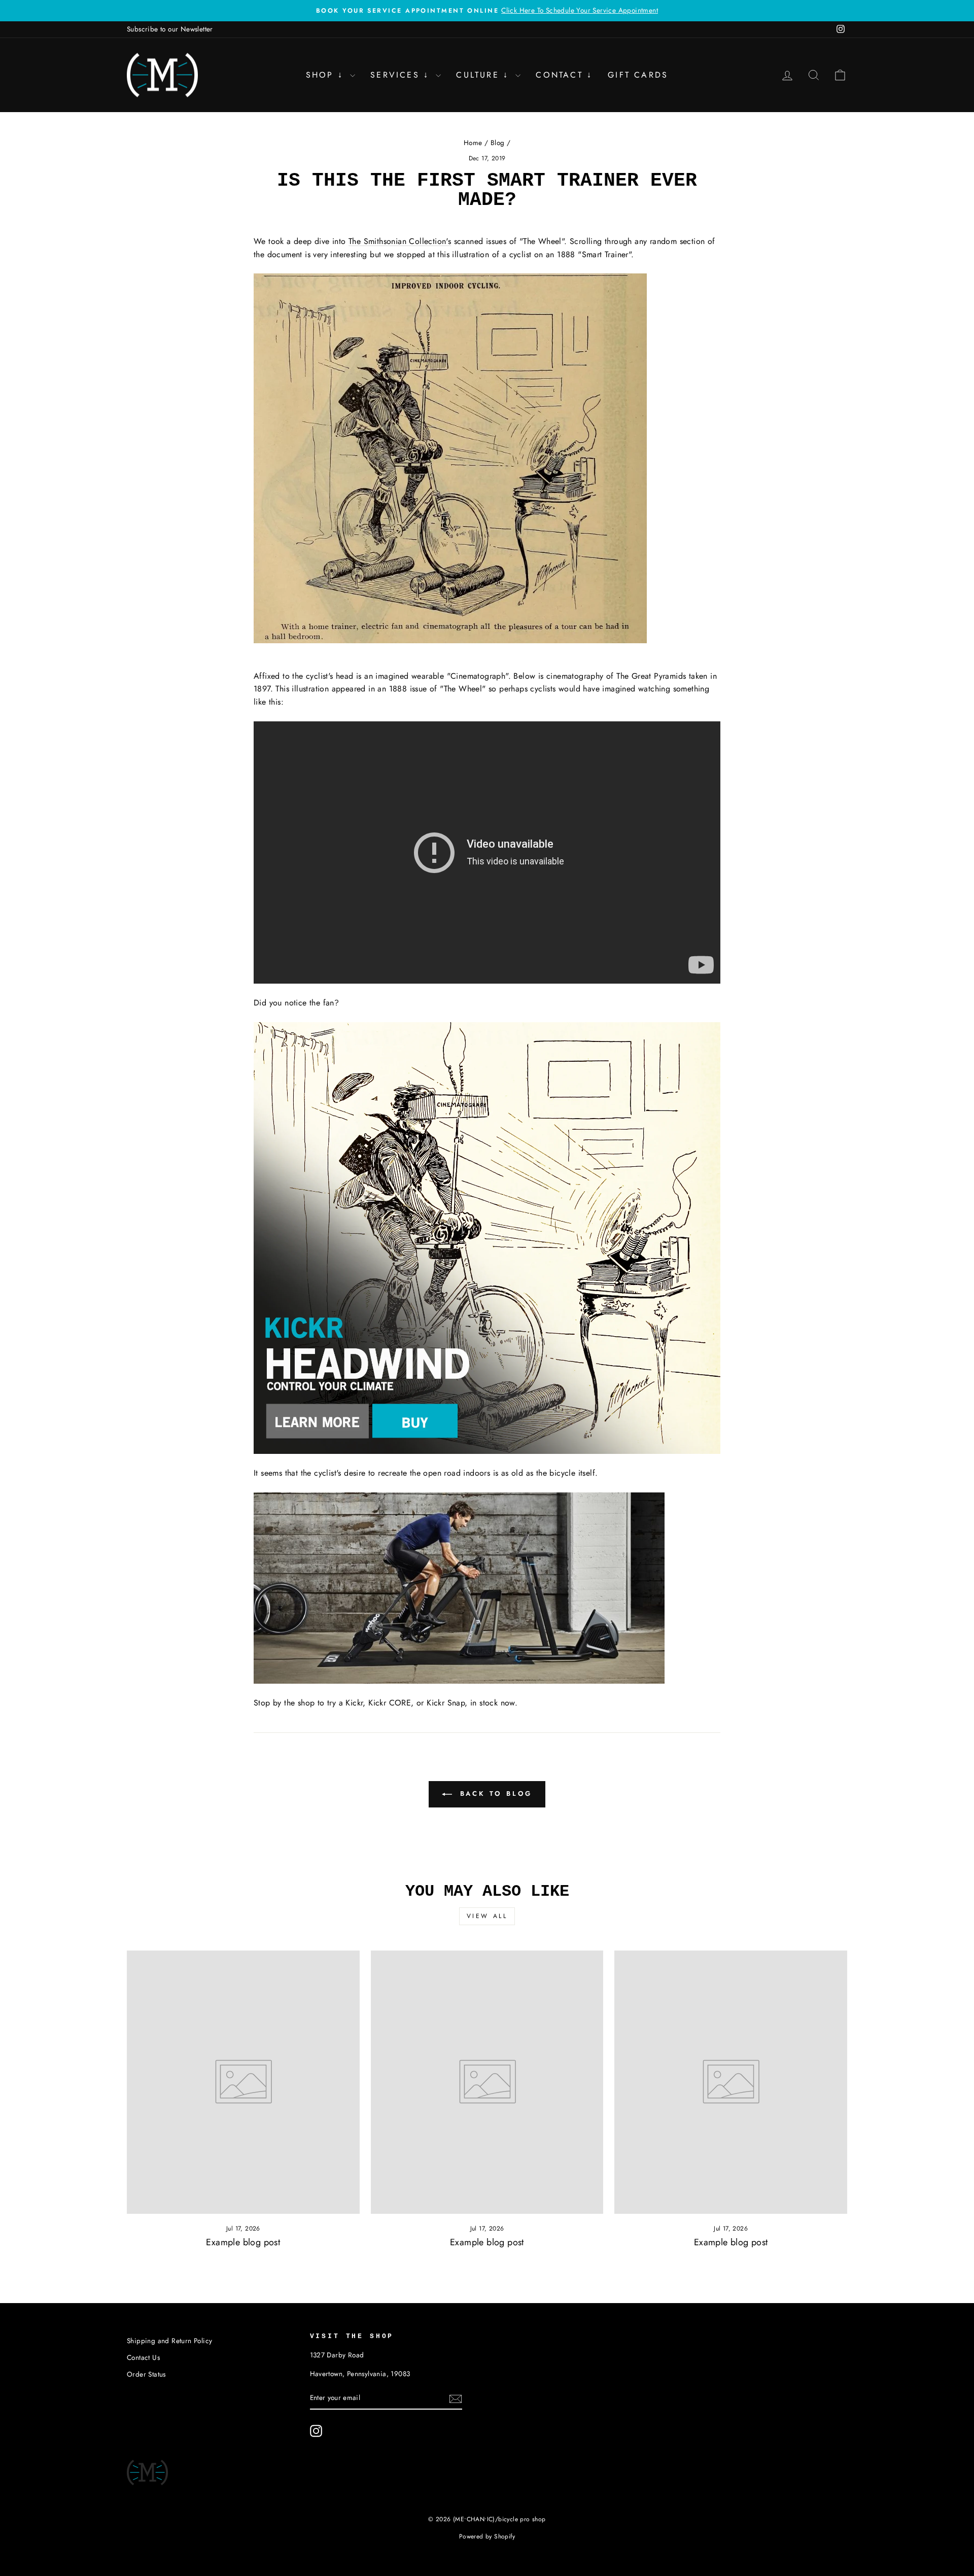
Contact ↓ (564, 75)
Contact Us (143, 2357)
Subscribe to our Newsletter (170, 29)
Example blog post (243, 2242)
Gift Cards (638, 75)
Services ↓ (402, 75)
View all (487, 1916)
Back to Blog (494, 1794)
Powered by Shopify (487, 2536)
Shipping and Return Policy (169, 2341)
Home (473, 143)
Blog (498, 143)
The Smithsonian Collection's (400, 241)
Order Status (146, 2374)
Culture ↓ (484, 75)
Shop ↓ (327, 75)
